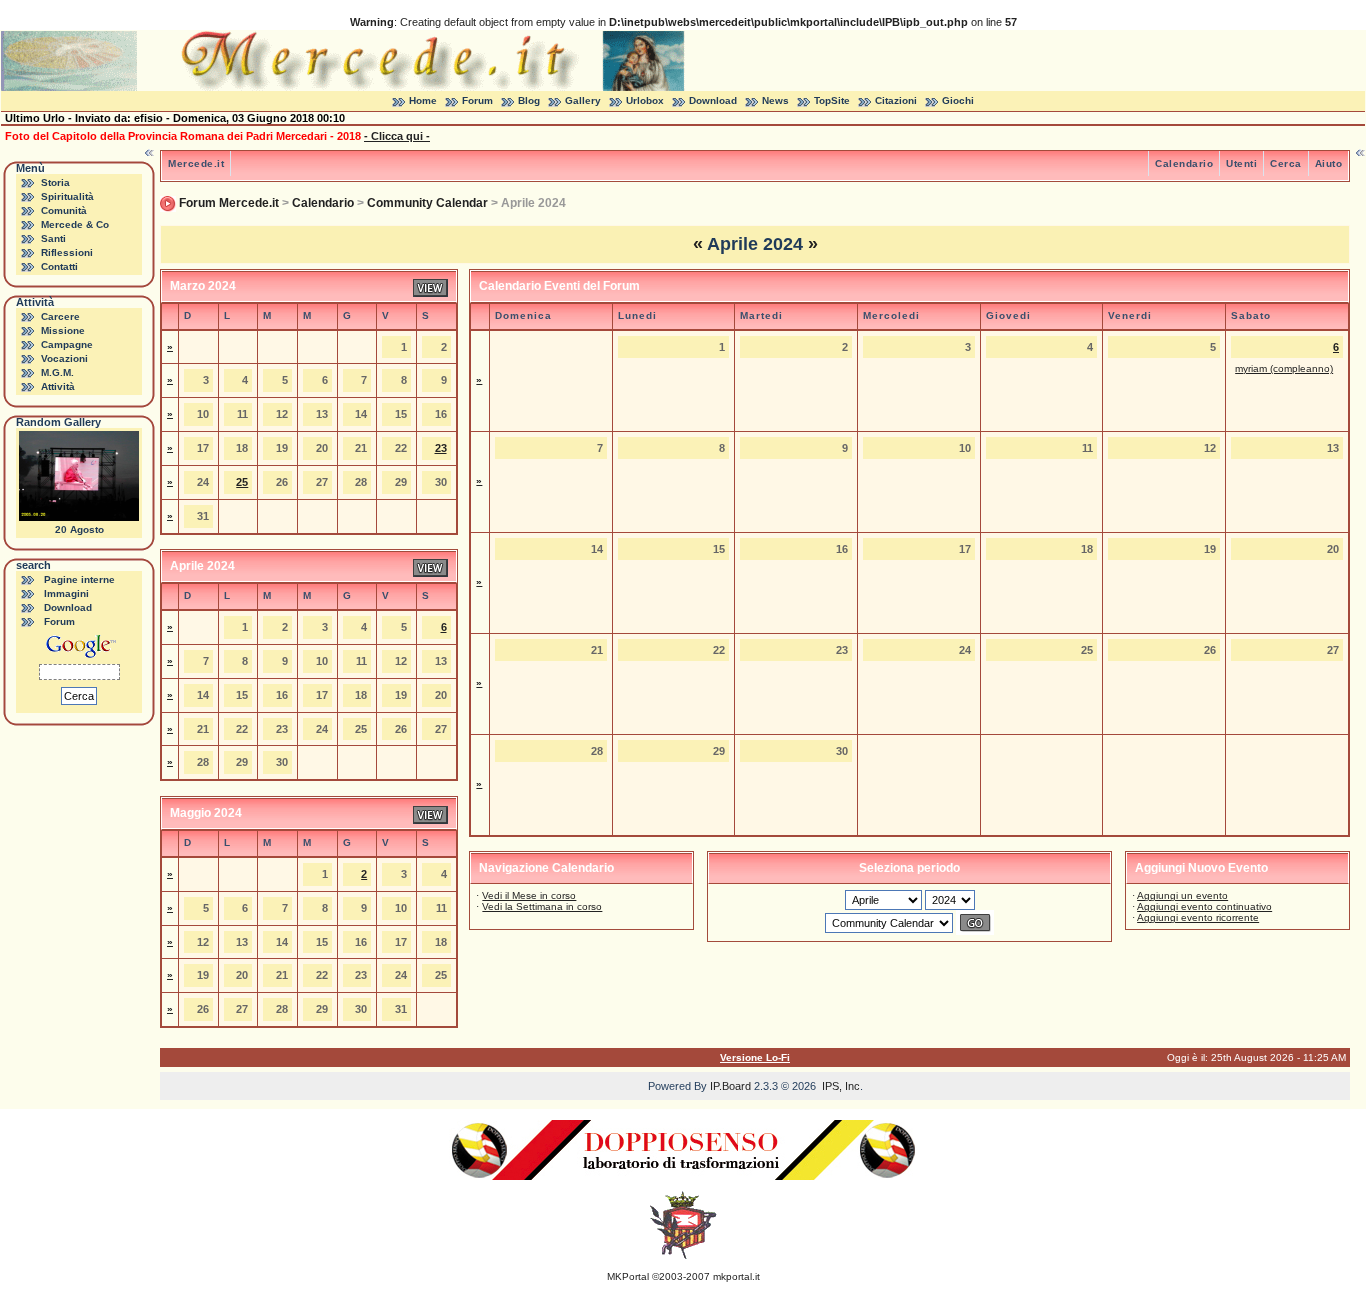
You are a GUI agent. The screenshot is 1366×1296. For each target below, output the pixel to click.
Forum (477, 100)
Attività (58, 386)
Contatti (59, 266)
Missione (63, 330)
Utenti (1241, 163)
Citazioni (896, 100)
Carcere (60, 316)
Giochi (958, 100)
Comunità (64, 210)
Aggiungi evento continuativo (1204, 906)
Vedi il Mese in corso (529, 895)
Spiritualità (67, 196)
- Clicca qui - (397, 136)
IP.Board (730, 1086)
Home (423, 100)
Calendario (1184, 163)
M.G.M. (57, 372)
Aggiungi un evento (1182, 895)
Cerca (1286, 163)
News (775, 100)
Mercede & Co (75, 224)
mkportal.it (736, 1276)
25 (242, 482)
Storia (55, 182)
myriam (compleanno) (1284, 368)
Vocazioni (64, 358)
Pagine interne (79, 579)
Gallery (583, 100)
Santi (53, 238)
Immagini (66, 593)
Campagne (67, 344)
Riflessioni (67, 252)
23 (441, 448)
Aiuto (1329, 163)
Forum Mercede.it (229, 203)
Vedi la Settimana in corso (542, 906)
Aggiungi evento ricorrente (1198, 917)
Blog (529, 100)
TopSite (832, 100)
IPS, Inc (841, 1086)
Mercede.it (196, 163)
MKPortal (628, 1276)
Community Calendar (427, 203)
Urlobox (645, 100)
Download (713, 100)
